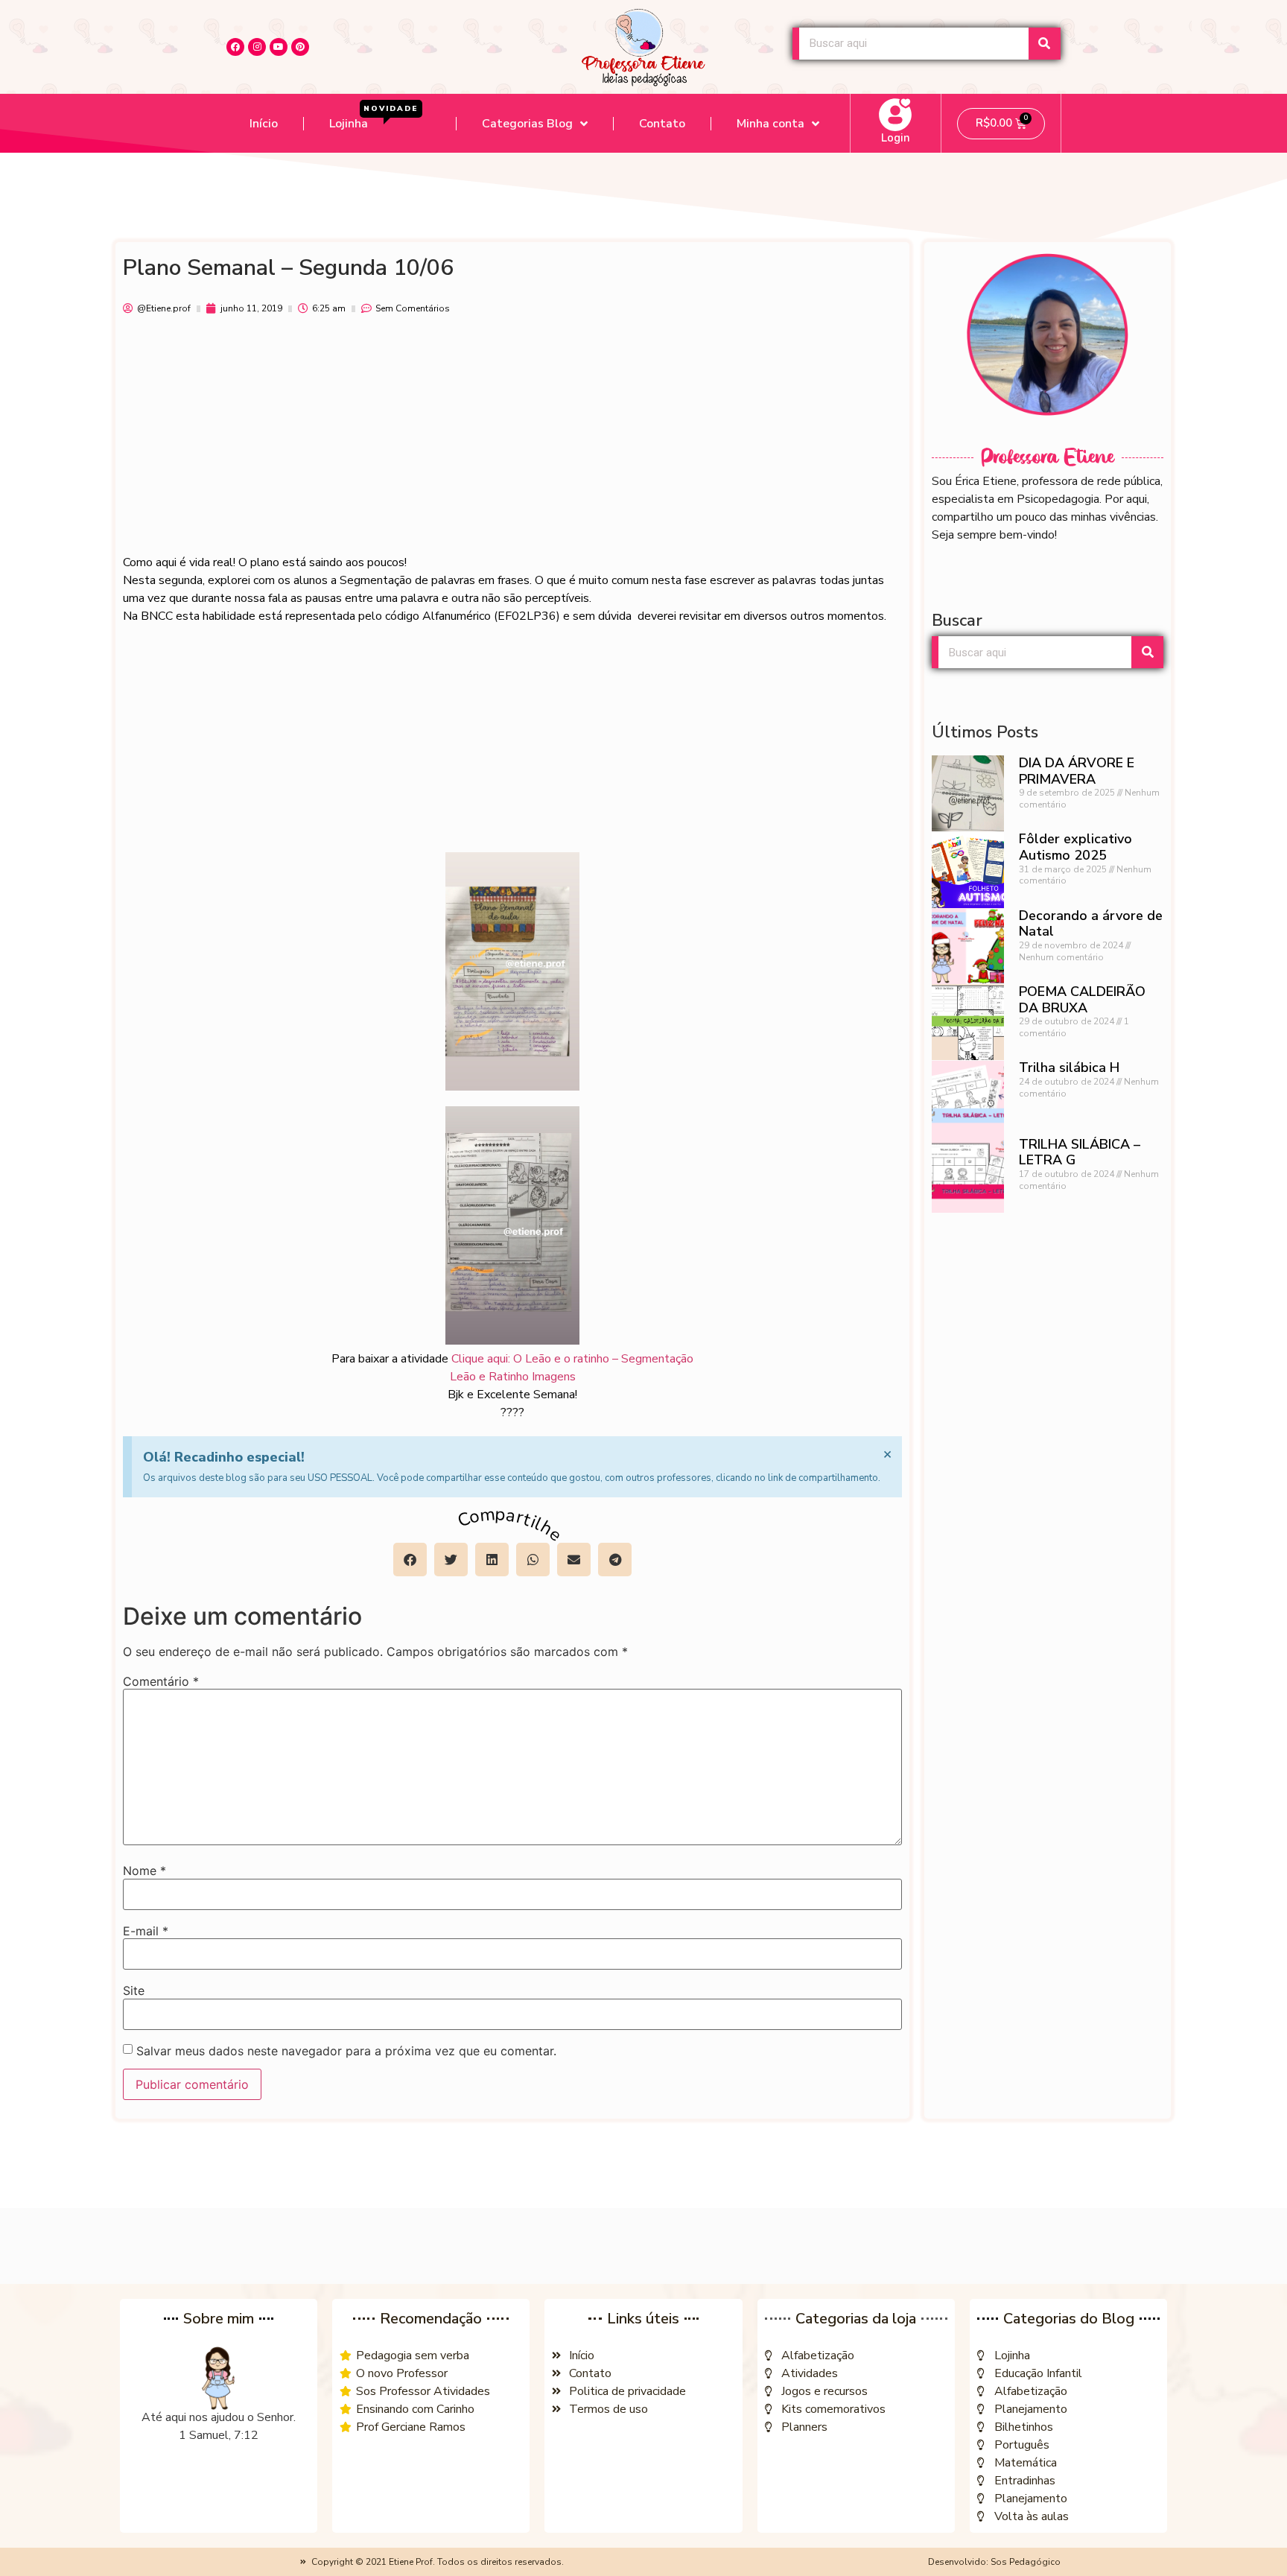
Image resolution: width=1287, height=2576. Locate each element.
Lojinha (374, 118)
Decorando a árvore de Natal (1091, 924)
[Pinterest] (300, 47)
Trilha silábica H (1069, 1067)
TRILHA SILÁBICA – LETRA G (1080, 1152)
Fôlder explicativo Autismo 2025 (1075, 847)
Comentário (161, 1681)
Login (896, 138)
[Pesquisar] (1045, 44)
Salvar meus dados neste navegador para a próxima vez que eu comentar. (346, 2051)
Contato (662, 124)
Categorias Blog (527, 124)
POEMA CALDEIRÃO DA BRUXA (1082, 1000)
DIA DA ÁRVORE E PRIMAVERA (1077, 771)
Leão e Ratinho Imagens (513, 1377)
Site (134, 1990)
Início (264, 124)
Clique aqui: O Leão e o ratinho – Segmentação (572, 1359)
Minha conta (770, 124)
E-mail (146, 1931)
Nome (144, 1871)
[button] (410, 1560)
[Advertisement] (512, 442)
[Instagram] (257, 47)
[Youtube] (279, 47)
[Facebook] (235, 47)
